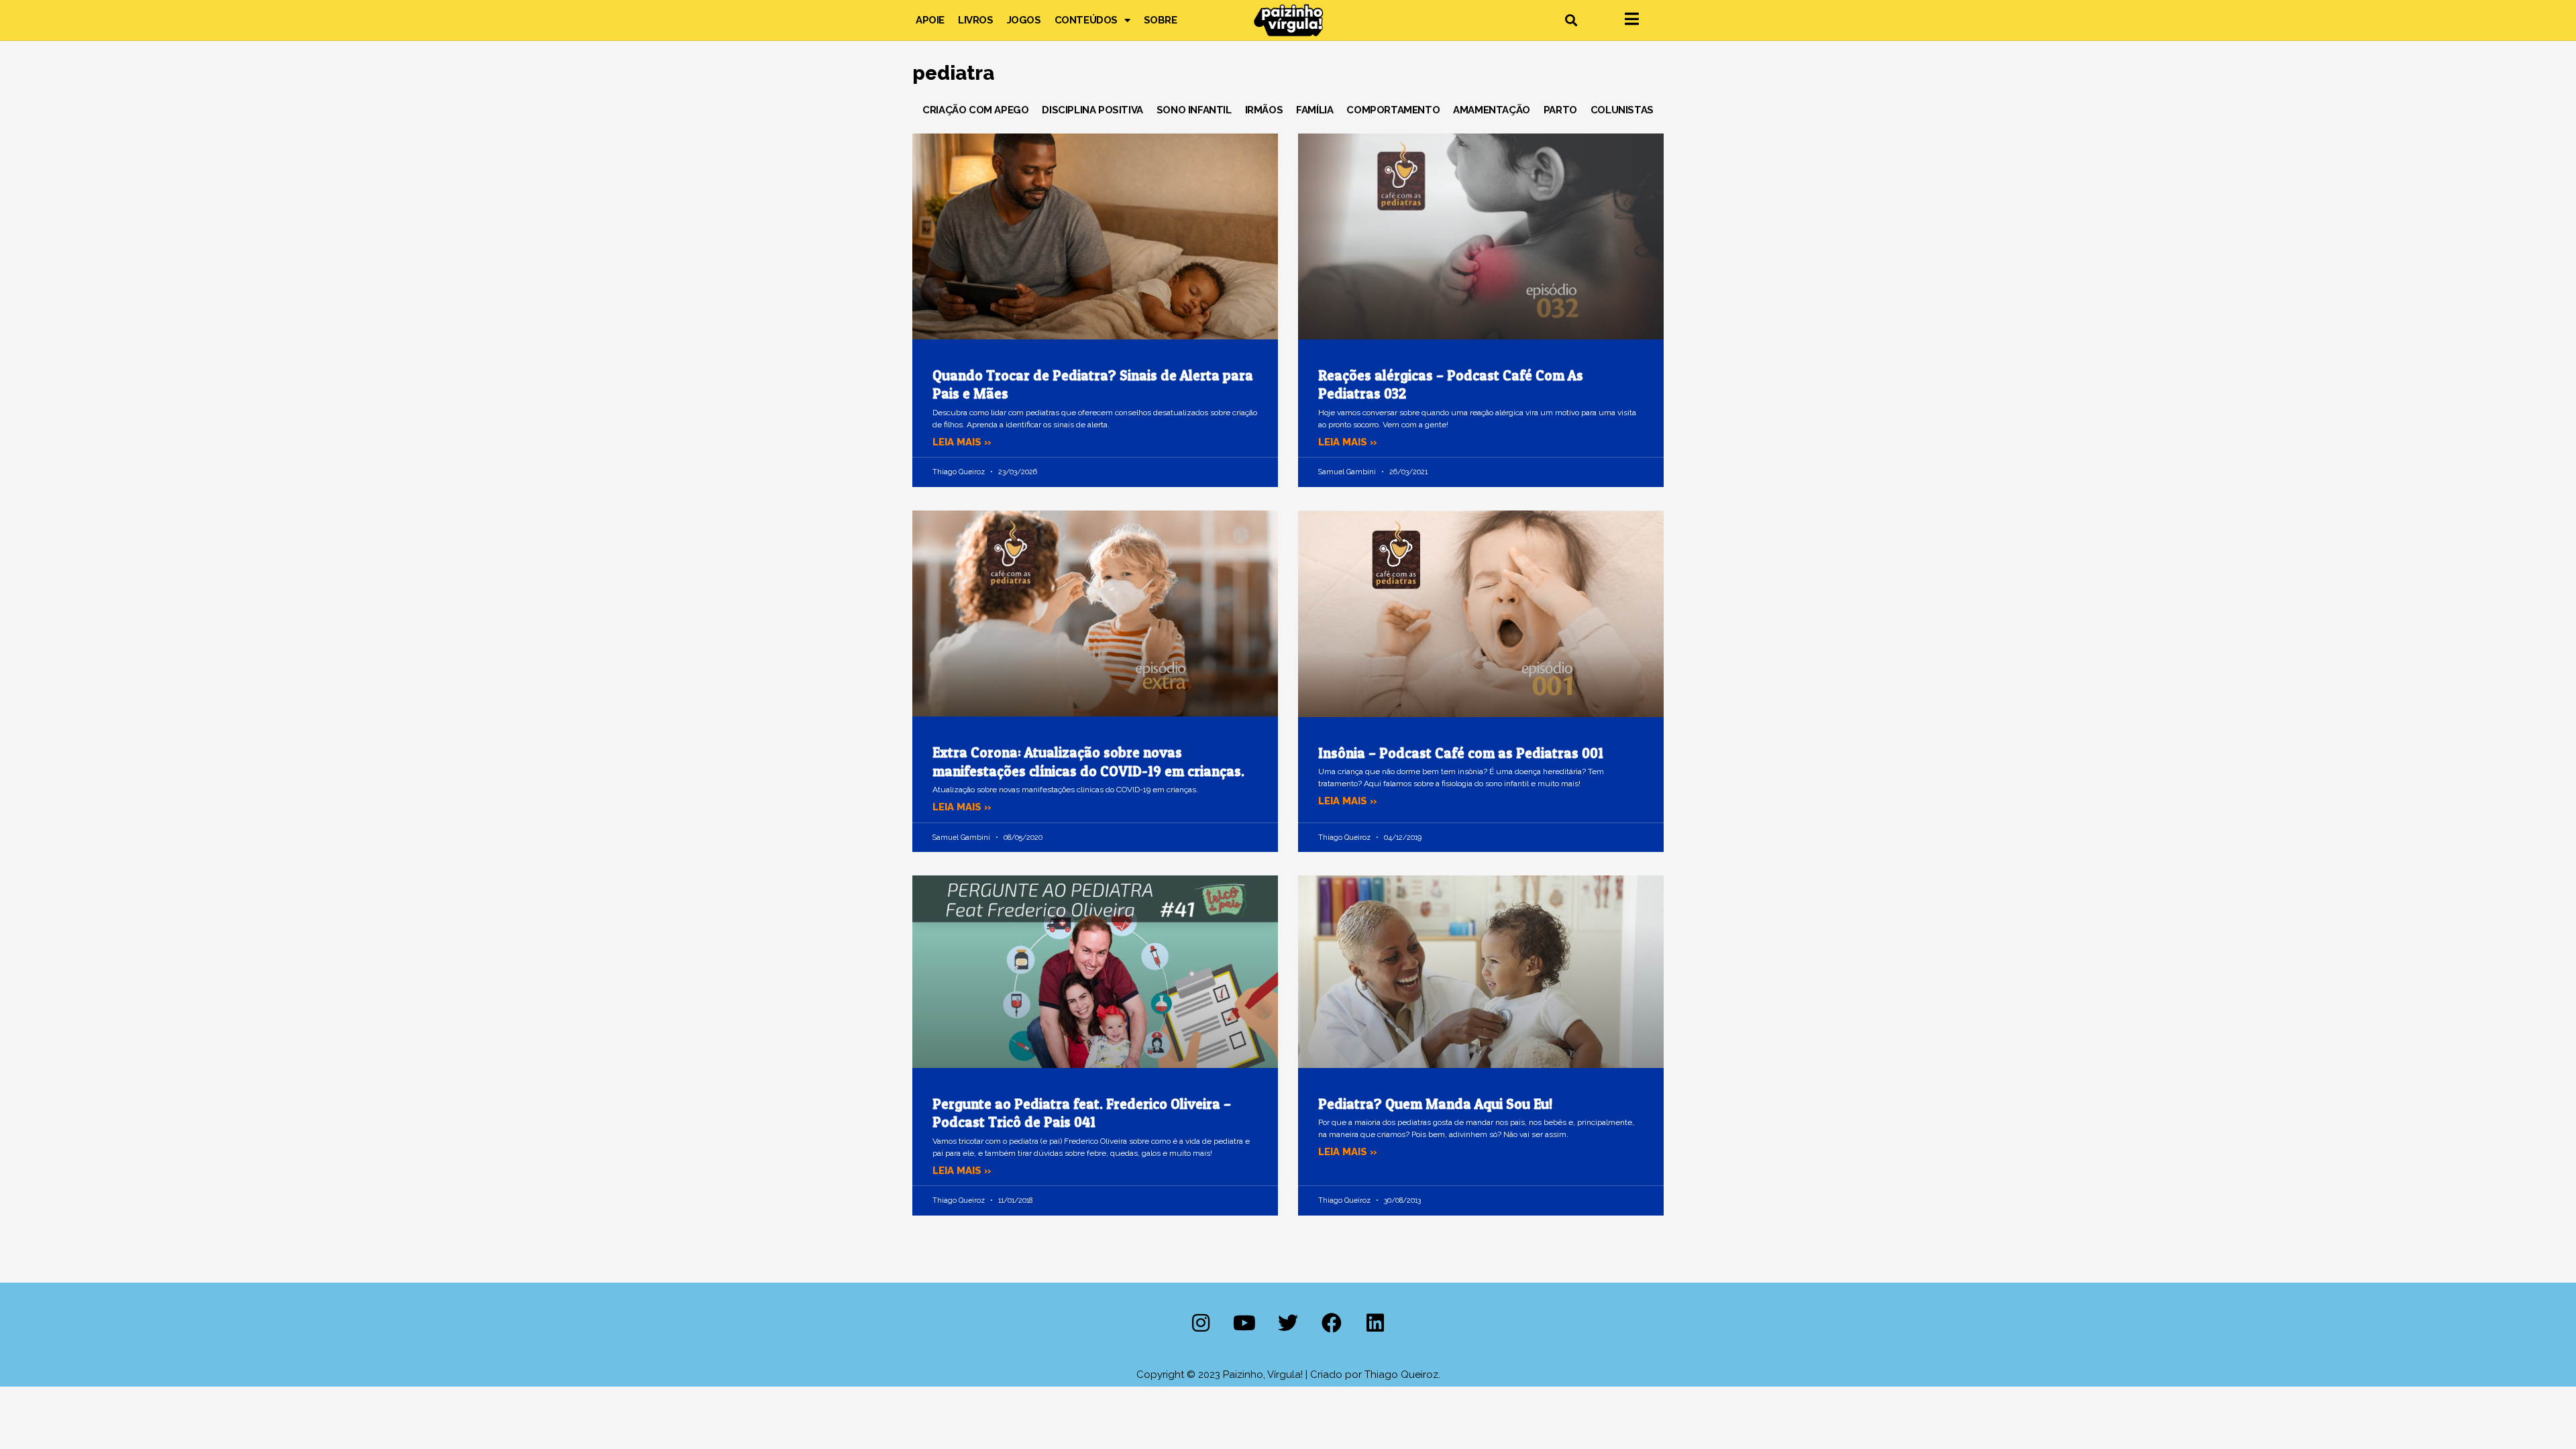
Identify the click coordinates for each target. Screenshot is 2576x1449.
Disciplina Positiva (1092, 110)
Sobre (1161, 20)
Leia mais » (962, 442)
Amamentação (1492, 110)
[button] (1571, 20)
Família (1314, 110)
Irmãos (1264, 110)
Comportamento (1393, 110)
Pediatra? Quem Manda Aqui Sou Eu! (1435, 1104)
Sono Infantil (1194, 110)
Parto (1560, 110)
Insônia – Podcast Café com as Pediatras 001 (1461, 753)
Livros (976, 20)
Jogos (1024, 20)
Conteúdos (1086, 20)
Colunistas (1622, 110)
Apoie (930, 20)
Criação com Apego (975, 110)
